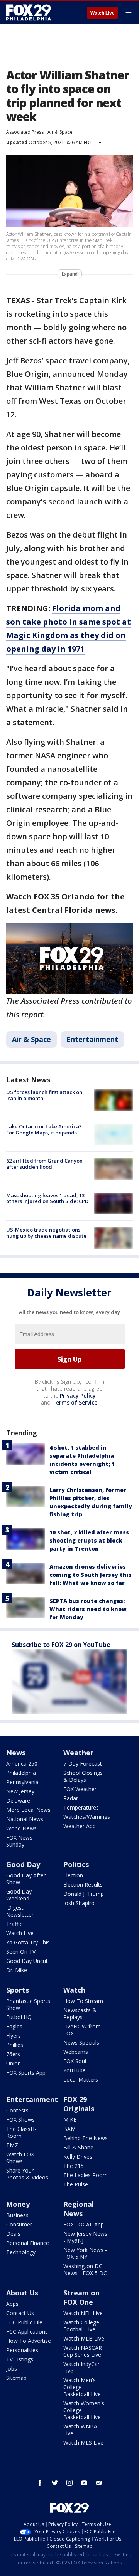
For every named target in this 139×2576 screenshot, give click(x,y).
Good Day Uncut (27, 1961)
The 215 (74, 2166)
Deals (13, 2234)
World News (21, 1828)
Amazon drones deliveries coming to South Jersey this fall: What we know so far (91, 1575)
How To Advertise (29, 2341)
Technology (21, 2252)
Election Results (83, 1885)
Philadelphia (21, 1773)
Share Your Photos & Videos (27, 2174)
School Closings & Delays (83, 1776)
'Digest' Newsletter (20, 1911)
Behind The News (86, 2138)
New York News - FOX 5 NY (85, 2253)
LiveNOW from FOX (82, 2030)
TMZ (12, 2145)
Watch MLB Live (84, 2338)
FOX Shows (20, 2120)
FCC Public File (24, 2322)
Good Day (23, 1864)
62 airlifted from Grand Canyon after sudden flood (44, 1164)
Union (14, 2063)
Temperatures (81, 1807)
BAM (69, 2129)
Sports (18, 1990)
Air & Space (60, 132)
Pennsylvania (22, 1782)
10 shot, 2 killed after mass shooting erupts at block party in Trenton (89, 1540)
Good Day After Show (26, 1879)
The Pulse (76, 2184)
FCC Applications (27, 2332)
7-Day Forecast (83, 1764)
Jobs (12, 2368)
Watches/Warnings (87, 1817)
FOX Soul (75, 2061)
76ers (13, 2054)
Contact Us (20, 2313)
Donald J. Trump (84, 1894)
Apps (12, 2304)
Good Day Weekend (19, 1895)
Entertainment (92, 1039)
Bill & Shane (78, 2147)
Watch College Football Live (81, 2326)
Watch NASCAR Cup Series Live (83, 2351)
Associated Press (25, 132)
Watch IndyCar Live (81, 2367)
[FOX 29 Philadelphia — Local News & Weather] (29, 12)
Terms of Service (75, 1402)
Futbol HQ (19, 2017)
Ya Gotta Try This (28, 1942)
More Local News (28, 1810)
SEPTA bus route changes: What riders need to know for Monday (88, 1609)
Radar (71, 1798)
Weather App (80, 1826)
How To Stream (83, 2001)
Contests (17, 2110)
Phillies (15, 2045)
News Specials (81, 2042)
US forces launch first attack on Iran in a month (44, 1095)
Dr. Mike (17, 1970)
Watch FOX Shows (20, 2158)
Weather (78, 1753)
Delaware (18, 1801)
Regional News (79, 2209)
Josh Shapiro (79, 1903)
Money (18, 2204)
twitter (55, 2483)
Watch (74, 1990)
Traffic (14, 1924)
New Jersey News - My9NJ (85, 2237)
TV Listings (20, 2359)
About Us (22, 2293)
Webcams (76, 2052)
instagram (69, 2483)
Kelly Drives (78, 2157)
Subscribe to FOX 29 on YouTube (61, 1645)
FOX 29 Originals (79, 2104)
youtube (84, 2483)
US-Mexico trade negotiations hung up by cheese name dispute (46, 1233)
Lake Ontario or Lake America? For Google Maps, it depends (44, 1129)
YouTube (75, 2070)
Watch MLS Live (83, 2442)
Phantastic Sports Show (28, 2004)
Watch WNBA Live (80, 2430)
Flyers (14, 2036)
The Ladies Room (86, 2175)
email (99, 2483)
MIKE (70, 2120)
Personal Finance (28, 2243)
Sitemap (16, 2378)
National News (25, 1819)
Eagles (14, 2026)
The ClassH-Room (21, 2132)
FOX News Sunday (19, 1841)
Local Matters (81, 2079)
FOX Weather (80, 1789)
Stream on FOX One (81, 2297)
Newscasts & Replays (80, 2014)
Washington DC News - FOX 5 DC (85, 2269)
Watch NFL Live (83, 2313)
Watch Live (103, 13)
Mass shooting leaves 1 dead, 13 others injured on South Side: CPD (47, 1198)
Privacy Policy (78, 1396)
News (16, 1753)
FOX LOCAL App (84, 2224)
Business (17, 2215)
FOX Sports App (26, 2073)
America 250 (22, 1764)
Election (73, 1875)
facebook (40, 2483)
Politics (76, 1864)
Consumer (19, 2224)
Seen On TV (21, 1952)
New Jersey (20, 1791)
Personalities (22, 2350)
